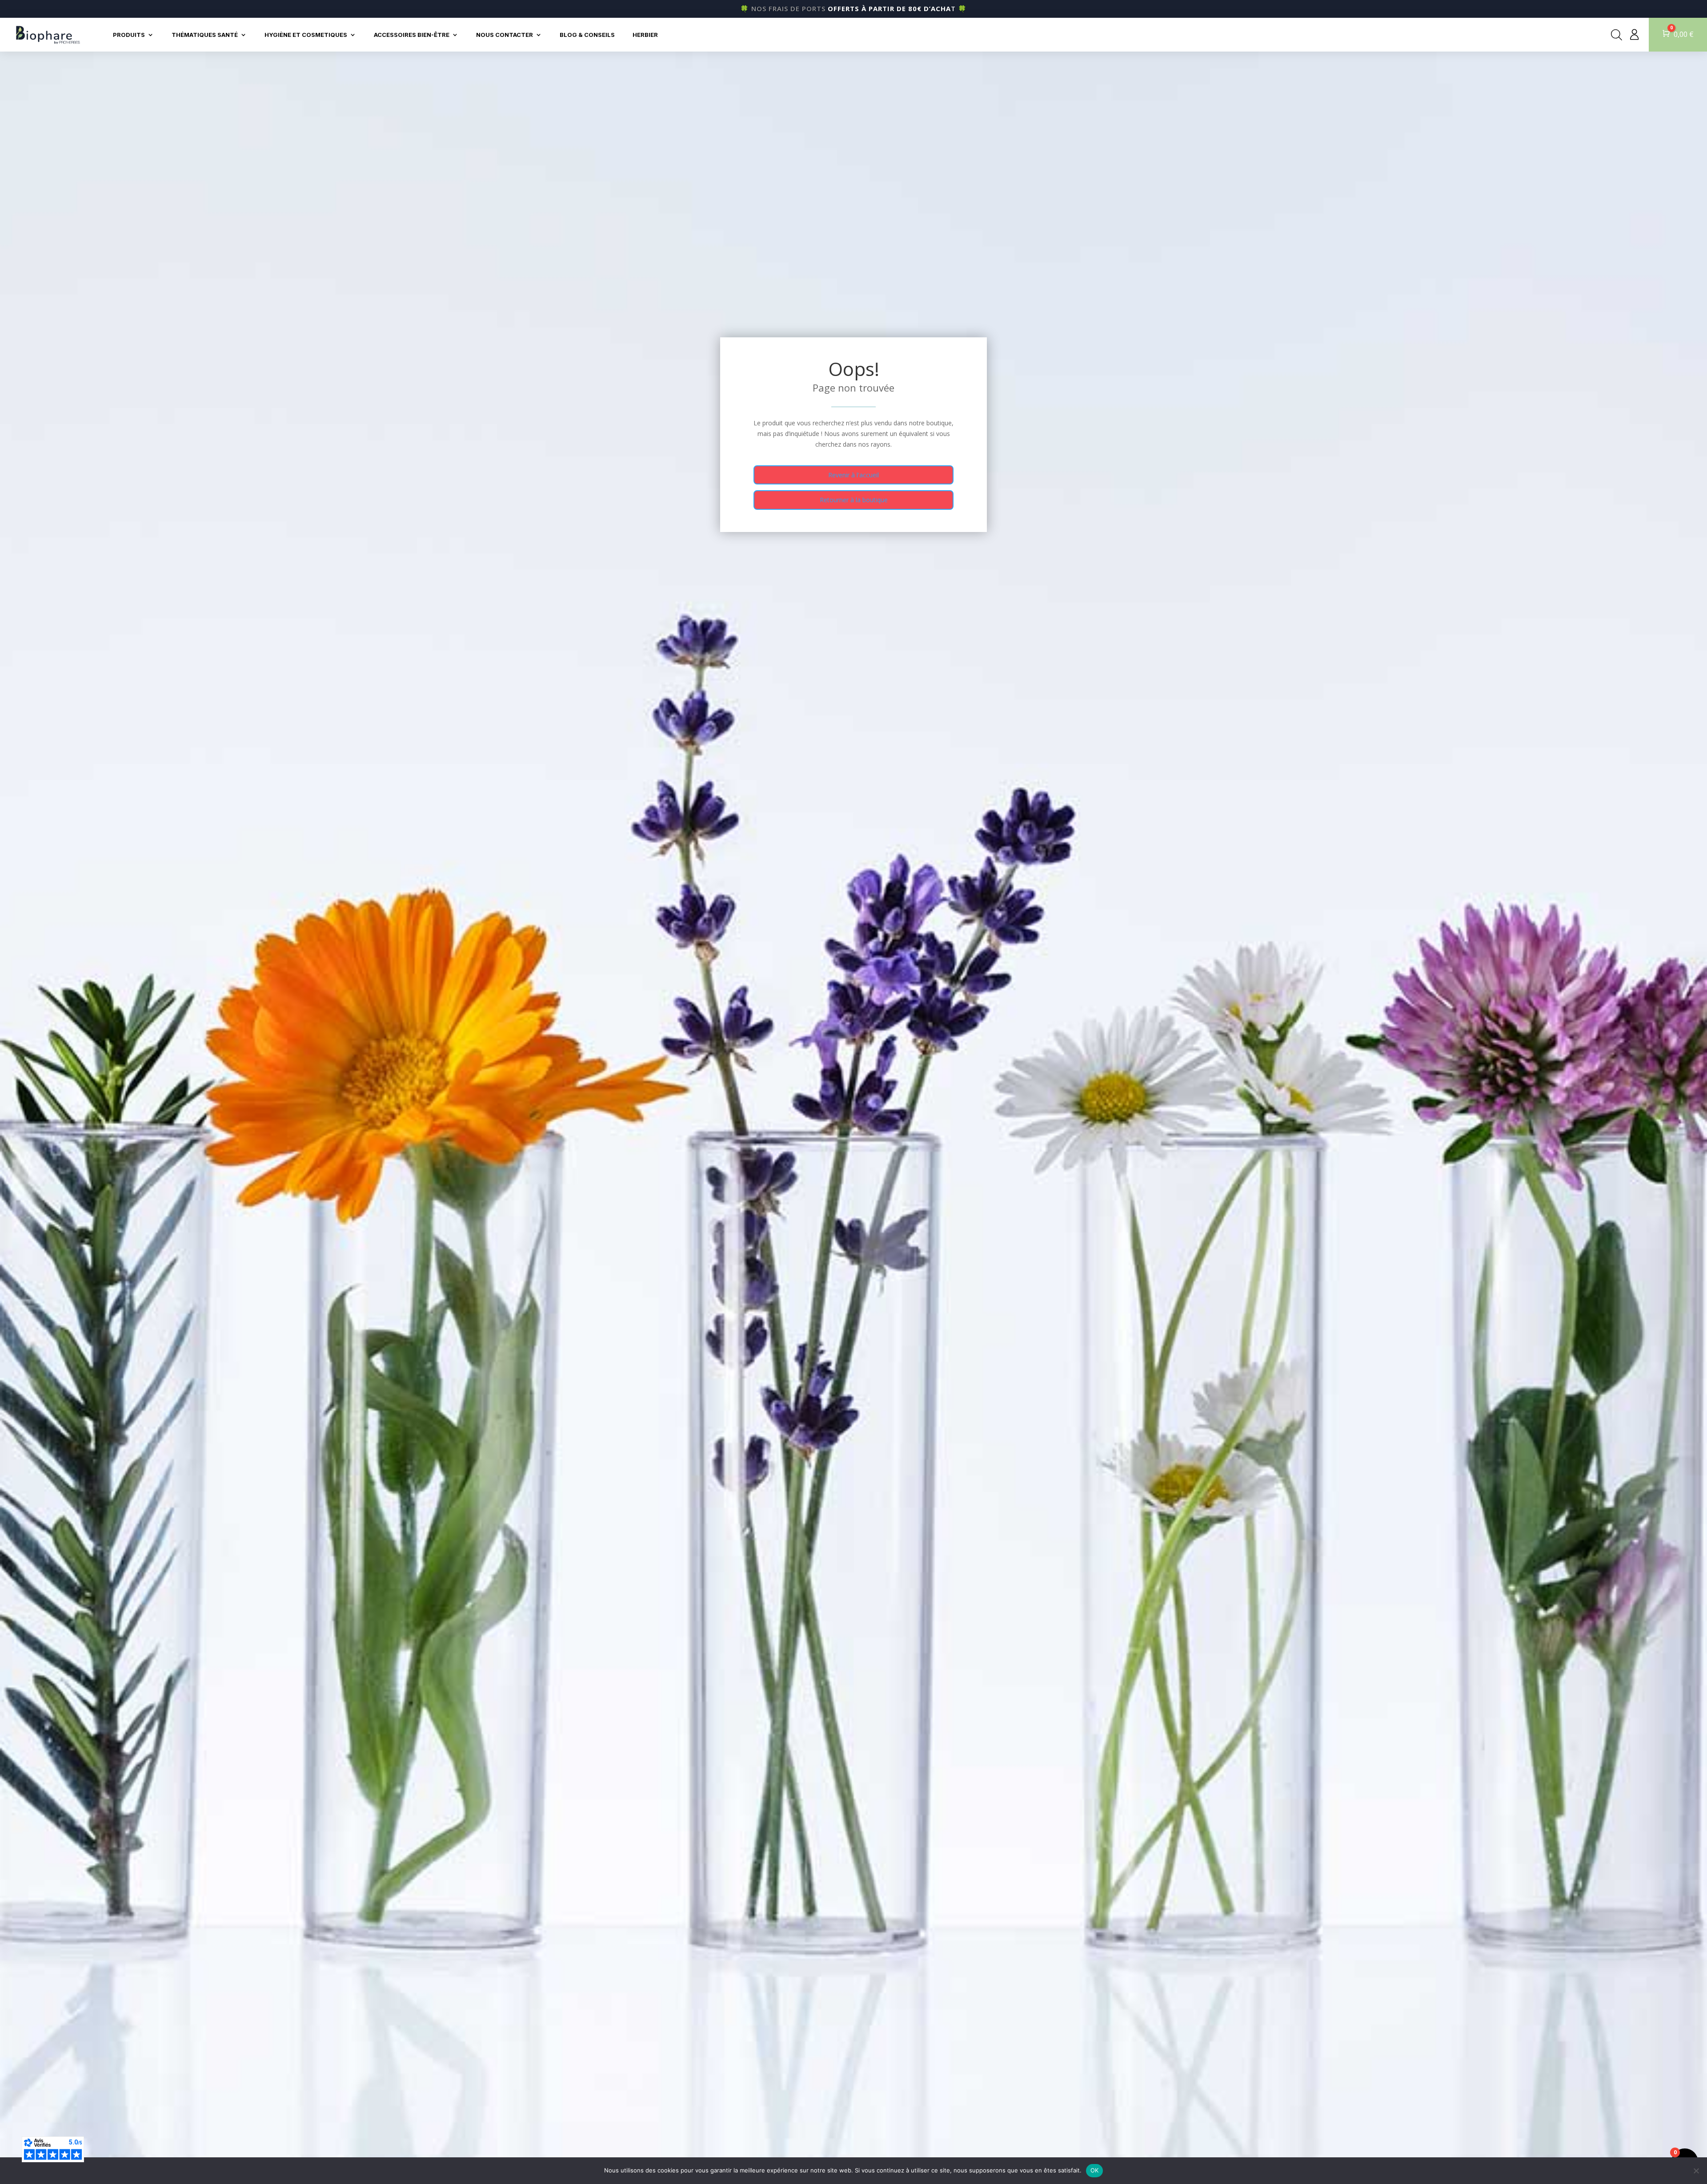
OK (1095, 2170)
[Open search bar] (1617, 35)
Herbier (645, 35)
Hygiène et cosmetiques (306, 35)
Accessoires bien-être (412, 35)
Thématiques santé (205, 35)
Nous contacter (505, 35)
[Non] (1696, 2171)
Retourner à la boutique (854, 500)
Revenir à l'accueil (853, 475)
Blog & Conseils (587, 35)
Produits (129, 35)
